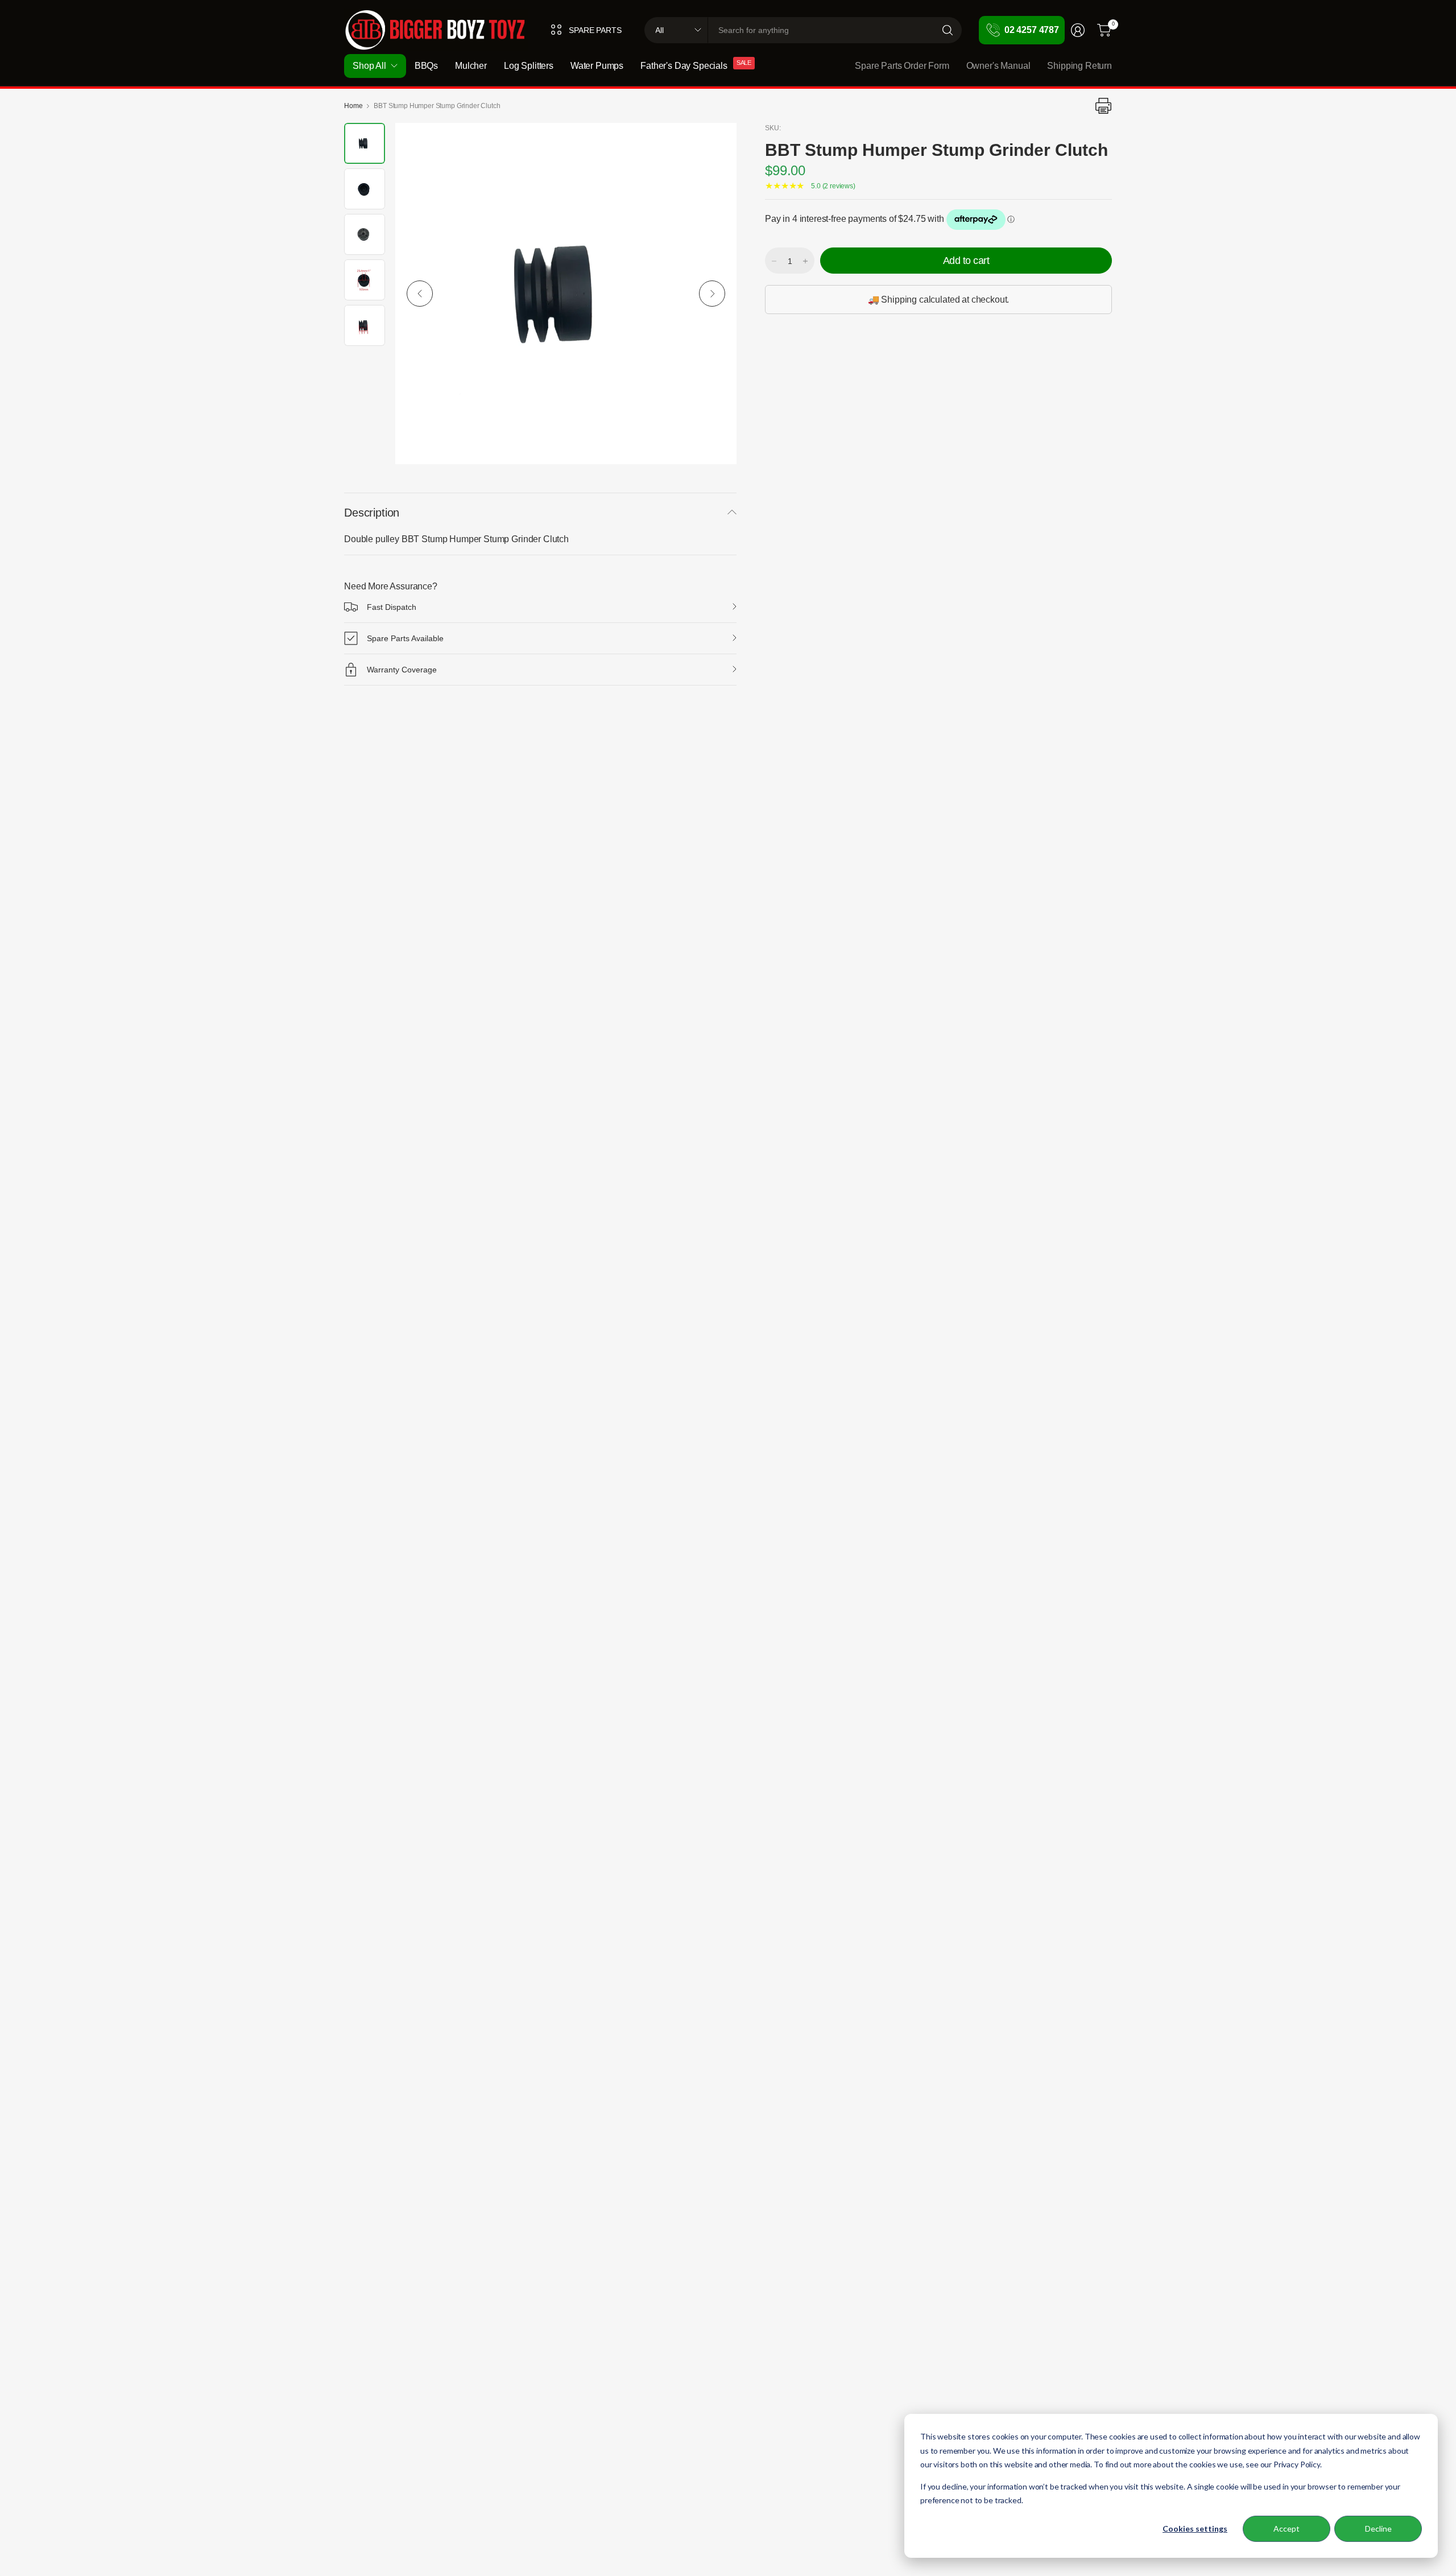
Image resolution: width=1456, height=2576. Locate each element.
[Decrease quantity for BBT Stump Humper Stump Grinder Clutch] (774, 261)
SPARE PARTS (595, 30)
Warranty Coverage (402, 670)
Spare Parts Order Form (902, 66)
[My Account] (1078, 30)
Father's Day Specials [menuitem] (684, 66)
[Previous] (420, 294)
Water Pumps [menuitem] (597, 66)
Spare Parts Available (405, 638)
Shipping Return (1079, 66)
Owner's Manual (998, 66)
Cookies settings (1195, 2528)
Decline (1378, 2528)
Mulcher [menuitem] (471, 66)
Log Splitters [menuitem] (529, 66)
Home (353, 106)
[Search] (948, 30)
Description (372, 513)
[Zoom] (715, 145)
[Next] (712, 294)
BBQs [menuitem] (426, 66)
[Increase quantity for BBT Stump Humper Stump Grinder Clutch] (805, 261)
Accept (1287, 2528)
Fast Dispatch (392, 607)
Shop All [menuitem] (369, 66)
